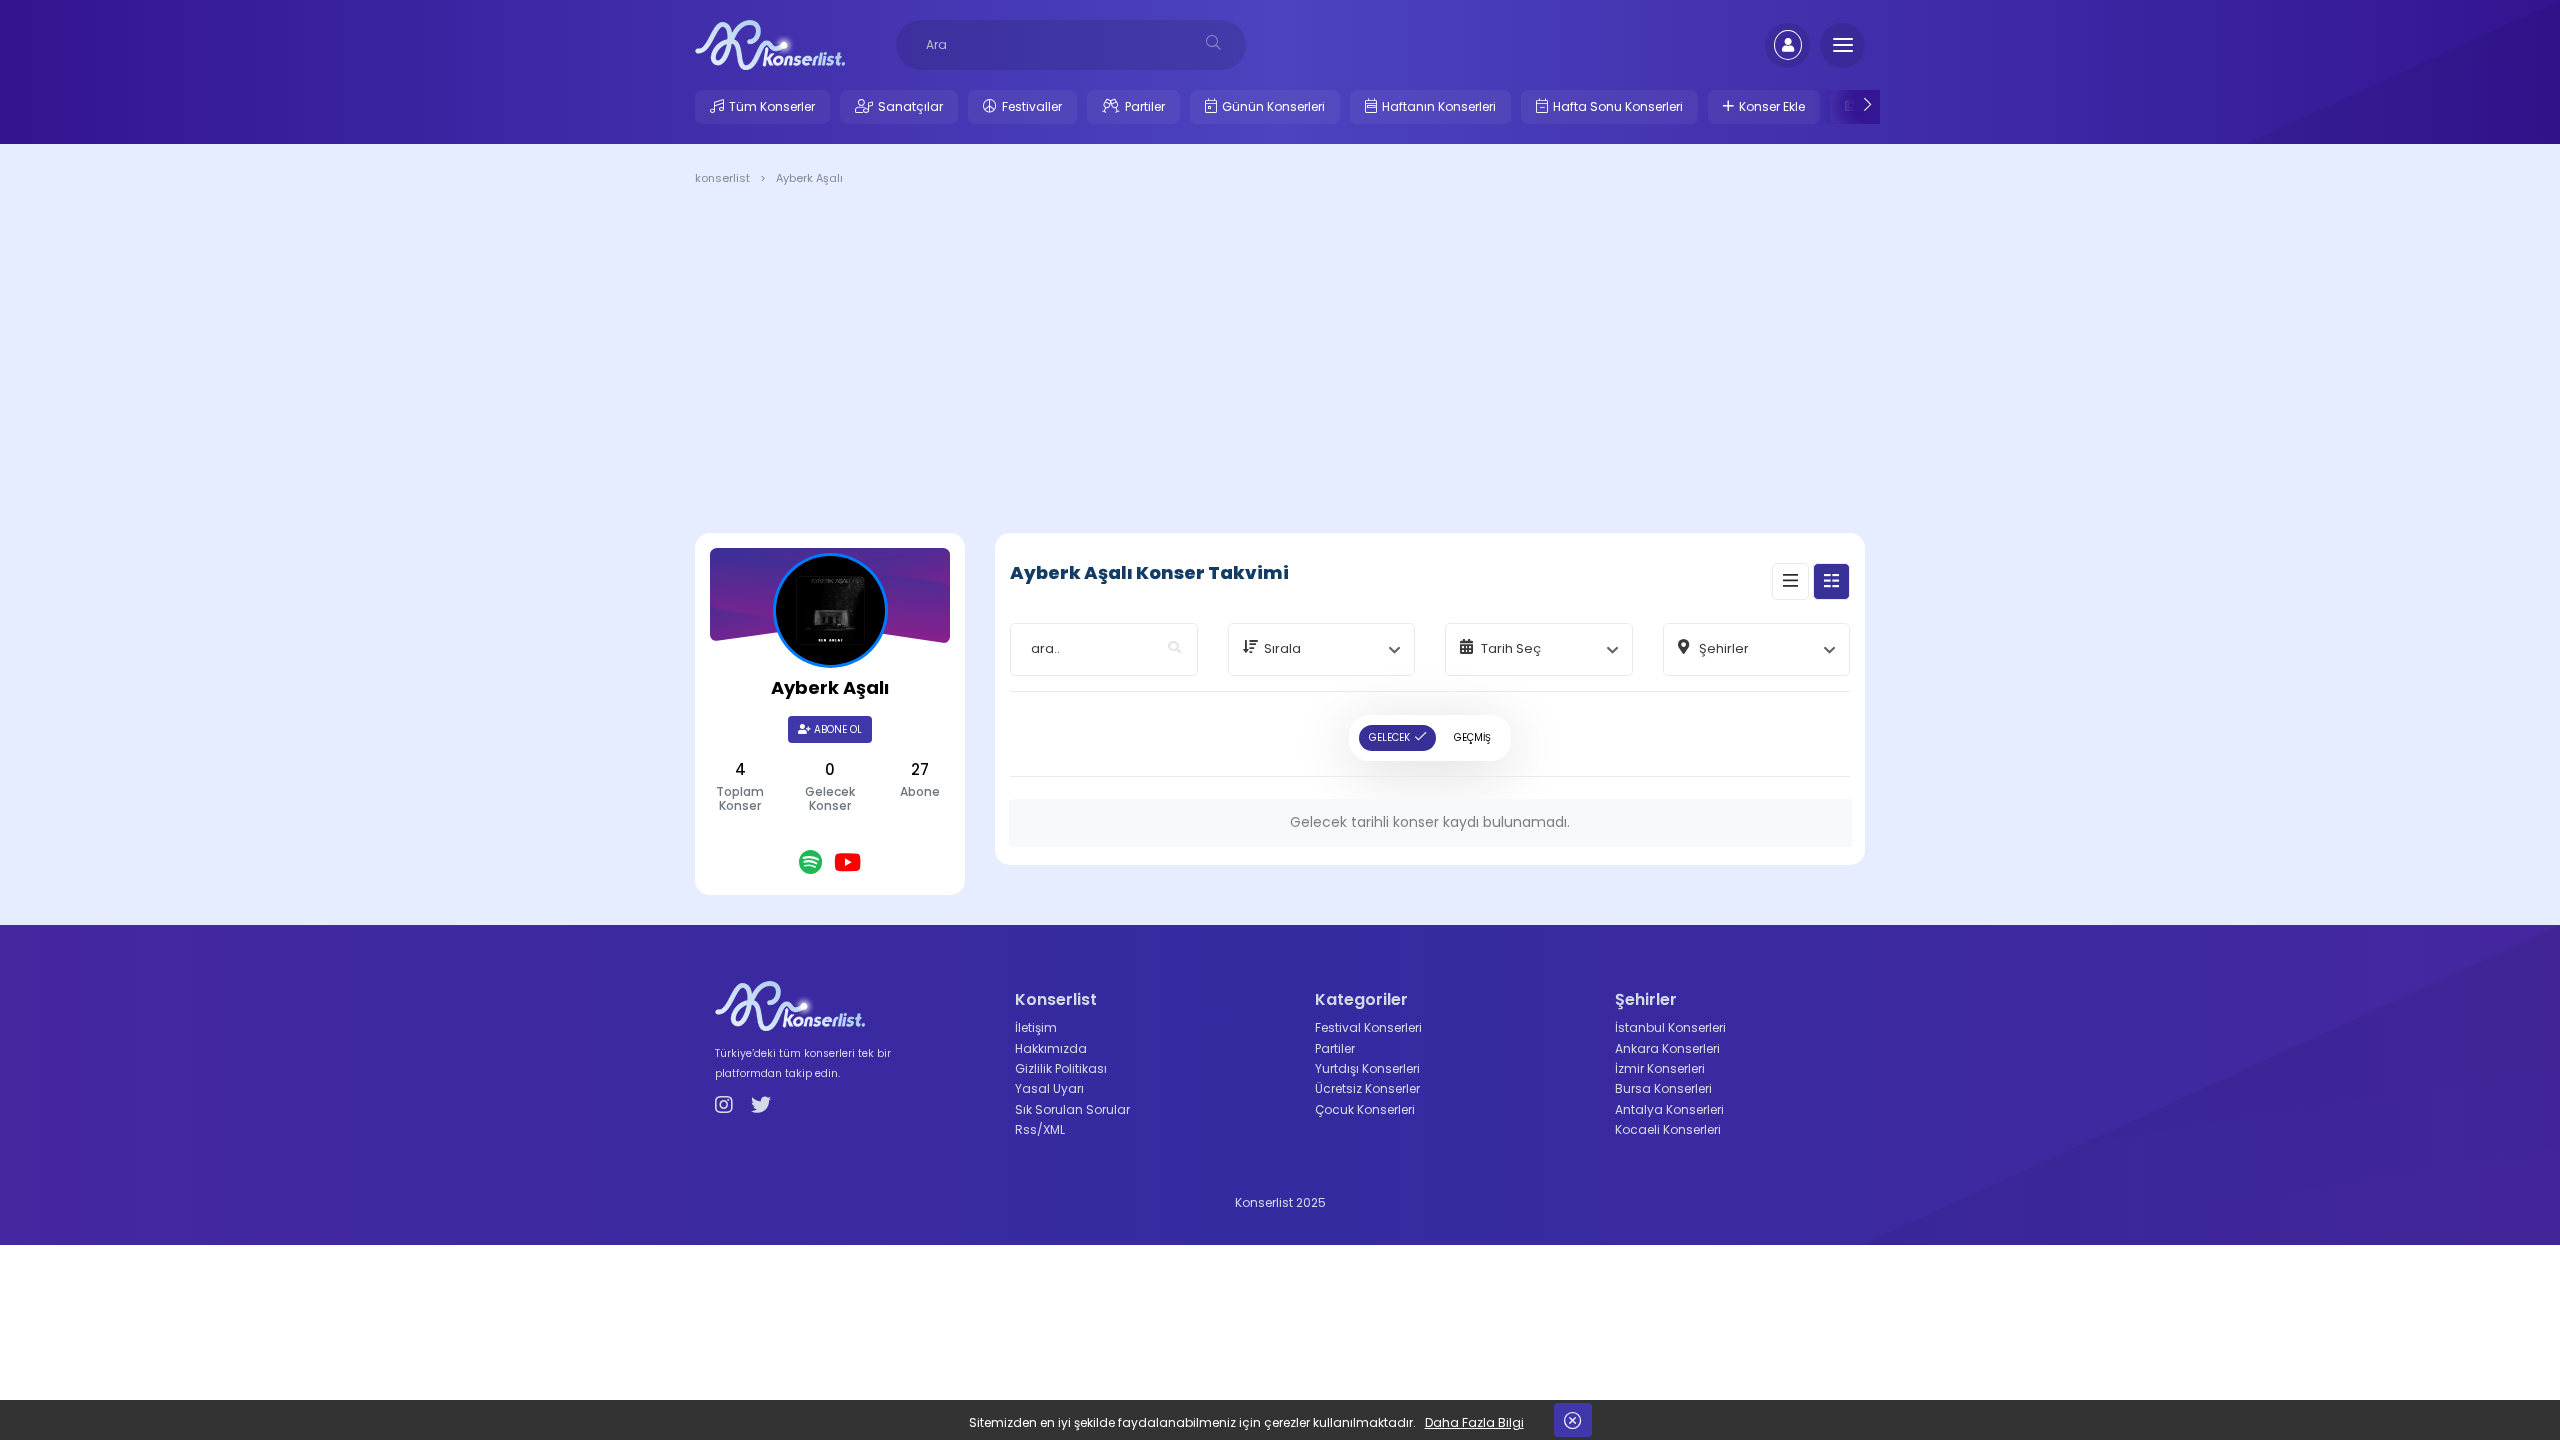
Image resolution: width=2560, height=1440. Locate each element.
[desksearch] (1213, 42)
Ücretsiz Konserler (1367, 1088)
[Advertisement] (1280, 363)
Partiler (1145, 106)
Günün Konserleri (1273, 106)
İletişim (1036, 1027)
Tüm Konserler (772, 106)
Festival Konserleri (1368, 1027)
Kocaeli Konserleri (1668, 1129)
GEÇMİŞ (1472, 737)
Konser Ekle (1772, 106)
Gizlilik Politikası (1061, 1068)
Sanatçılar (910, 106)
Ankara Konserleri (1667, 1048)
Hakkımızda (1051, 1048)
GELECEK (1389, 737)
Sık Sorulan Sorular (1072, 1109)
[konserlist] (770, 44)
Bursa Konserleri (1663, 1088)
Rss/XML (1040, 1129)
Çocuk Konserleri (1365, 1109)
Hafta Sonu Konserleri (1618, 106)
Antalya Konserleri (1669, 1109)
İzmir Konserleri (1660, 1068)
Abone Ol (836, 729)
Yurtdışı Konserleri (1367, 1068)
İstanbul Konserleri (1670, 1027)
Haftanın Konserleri (1439, 106)
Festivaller (1032, 106)
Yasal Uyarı (1049, 1088)
